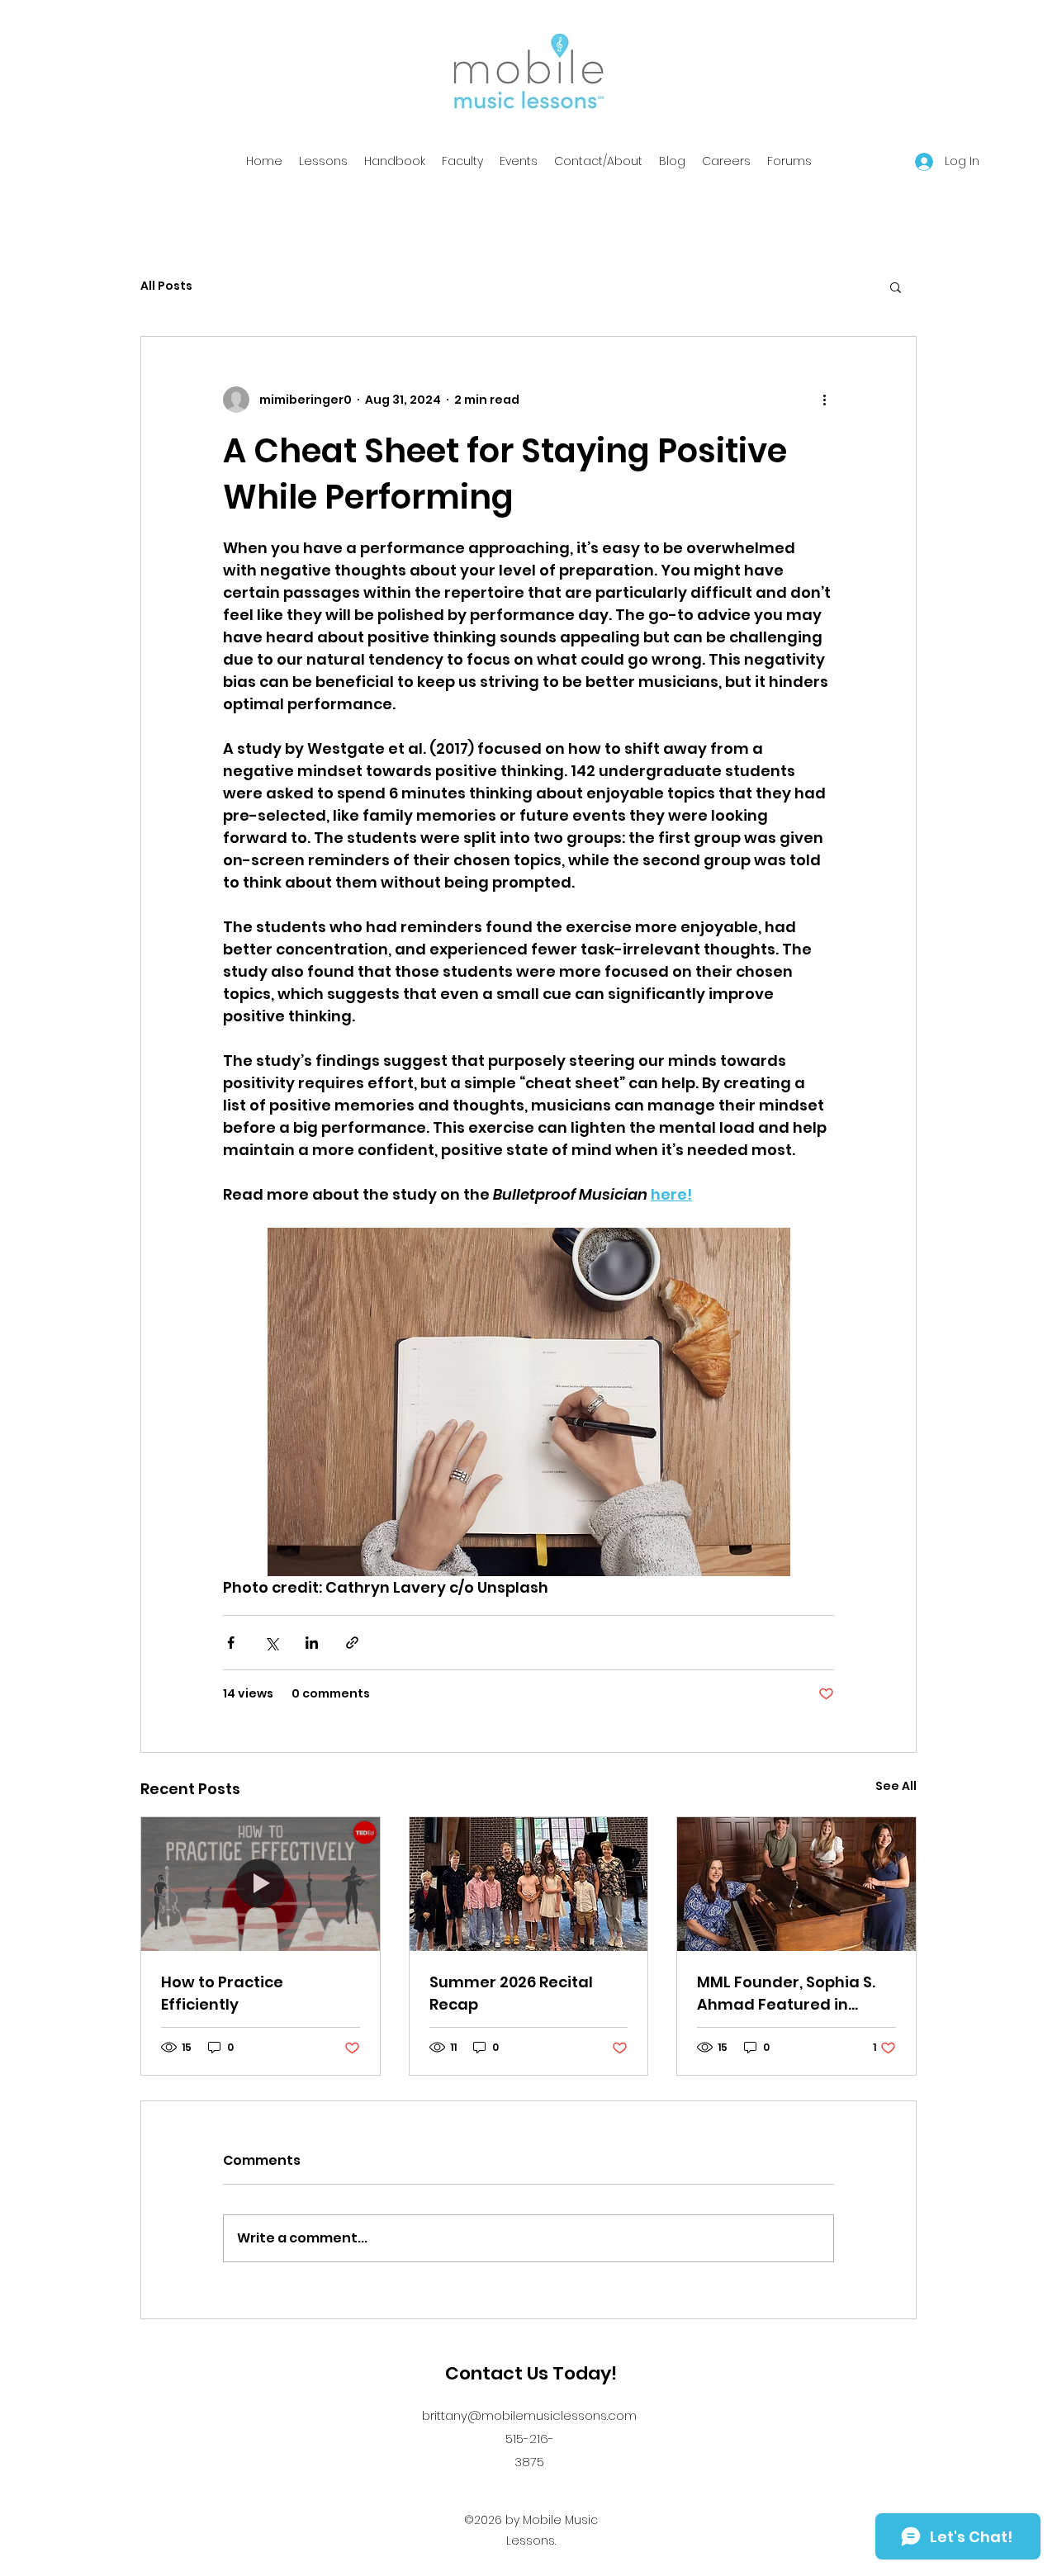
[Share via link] (352, 1643)
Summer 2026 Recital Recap (511, 1993)
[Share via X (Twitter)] (271, 1643)
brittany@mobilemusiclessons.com (529, 2415)
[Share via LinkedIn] (312, 1643)
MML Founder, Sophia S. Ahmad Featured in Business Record (786, 1994)
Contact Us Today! (531, 2373)
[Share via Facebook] (231, 1643)
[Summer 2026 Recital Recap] (529, 1884)
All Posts (166, 286)
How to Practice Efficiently (222, 1993)
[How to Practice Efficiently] (261, 1884)
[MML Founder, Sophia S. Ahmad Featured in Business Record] (796, 1884)
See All (896, 1786)
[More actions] (824, 400)
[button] (896, 286)
